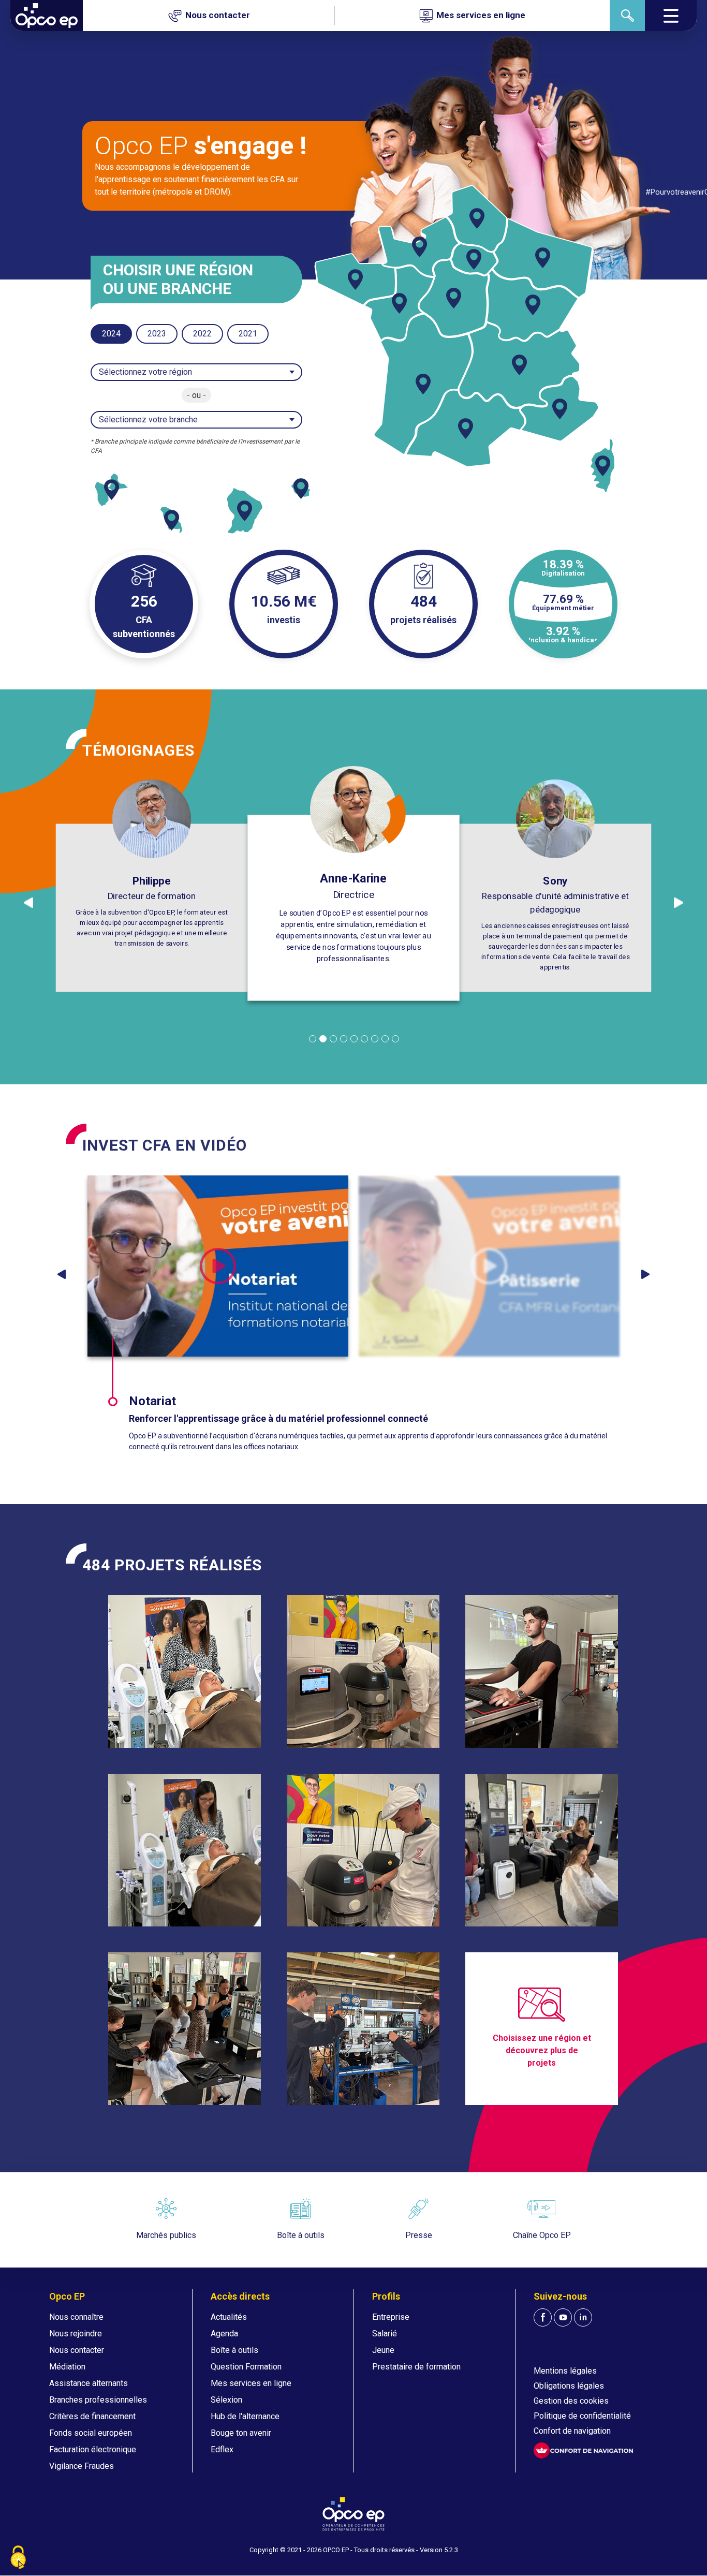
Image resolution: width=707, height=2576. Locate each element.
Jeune (383, 2350)
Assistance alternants (89, 2383)
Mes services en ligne (251, 2383)
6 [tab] (364, 1039)
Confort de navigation (572, 2431)
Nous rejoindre (76, 2334)
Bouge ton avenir (241, 2433)
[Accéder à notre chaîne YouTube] (563, 2317)
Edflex (222, 2449)
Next (645, 1274)
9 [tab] (395, 1039)
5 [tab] (354, 1039)
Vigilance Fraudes (82, 2466)
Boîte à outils (234, 2350)
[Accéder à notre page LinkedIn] (583, 2317)
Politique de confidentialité (582, 2416)
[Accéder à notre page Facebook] (543, 2317)
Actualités (229, 2317)
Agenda (224, 2334)
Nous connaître (76, 2317)
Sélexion (226, 2400)
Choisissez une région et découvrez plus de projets (542, 2050)
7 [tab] (375, 1039)
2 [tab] (323, 1039)
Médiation (67, 2367)
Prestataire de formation (416, 2367)
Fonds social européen (91, 2433)
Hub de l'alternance (245, 2416)
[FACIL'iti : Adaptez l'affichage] (583, 2450)
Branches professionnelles (98, 2400)
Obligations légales (569, 2386)
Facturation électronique (93, 2449)
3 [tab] (333, 1039)
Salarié (385, 2334)
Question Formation (246, 2367)
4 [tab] (344, 1039)
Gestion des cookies (571, 2401)
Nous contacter (77, 2350)
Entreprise (391, 2317)
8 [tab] (385, 1039)
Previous (62, 1274)
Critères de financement (92, 2416)
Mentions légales (565, 2371)
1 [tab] (313, 1039)
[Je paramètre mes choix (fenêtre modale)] (18, 2558)
